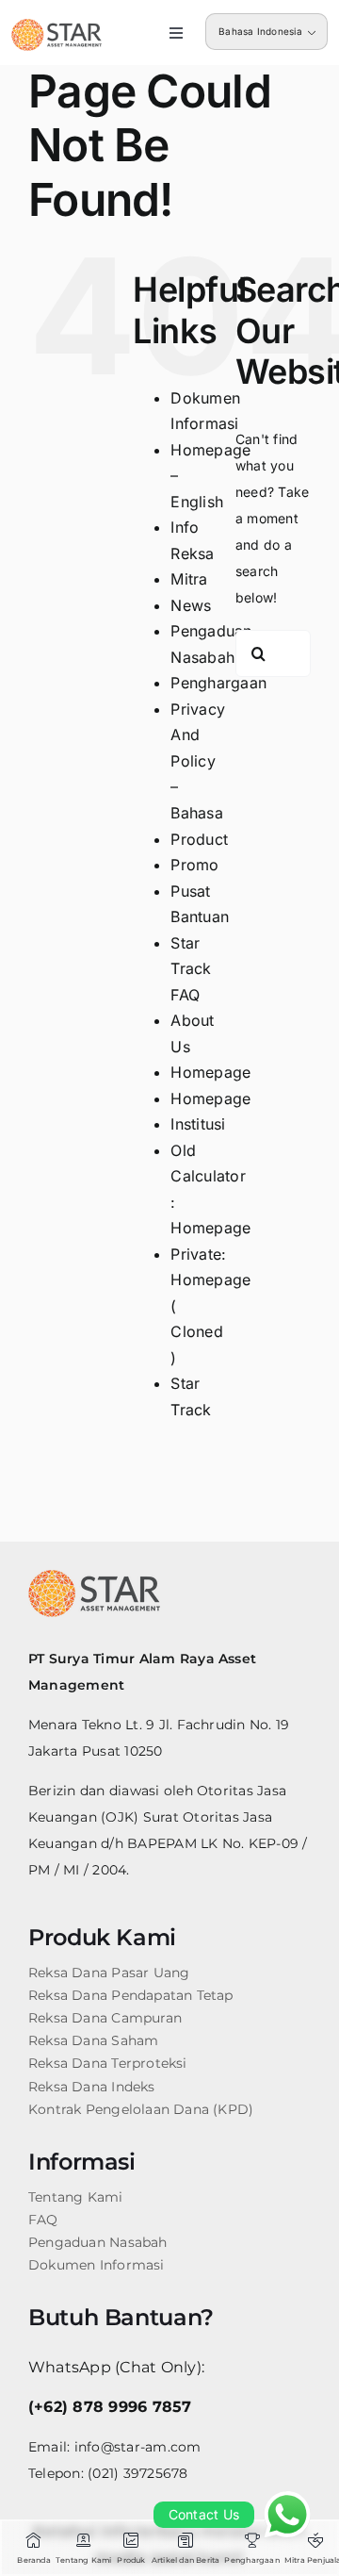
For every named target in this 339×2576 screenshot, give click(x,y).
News (191, 605)
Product (199, 839)
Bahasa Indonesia (260, 31)
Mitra (189, 579)
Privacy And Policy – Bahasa (198, 761)
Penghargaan (218, 683)
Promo (194, 865)
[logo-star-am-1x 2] (56, 26)
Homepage (210, 1072)
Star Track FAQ (191, 969)
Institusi (198, 1124)
